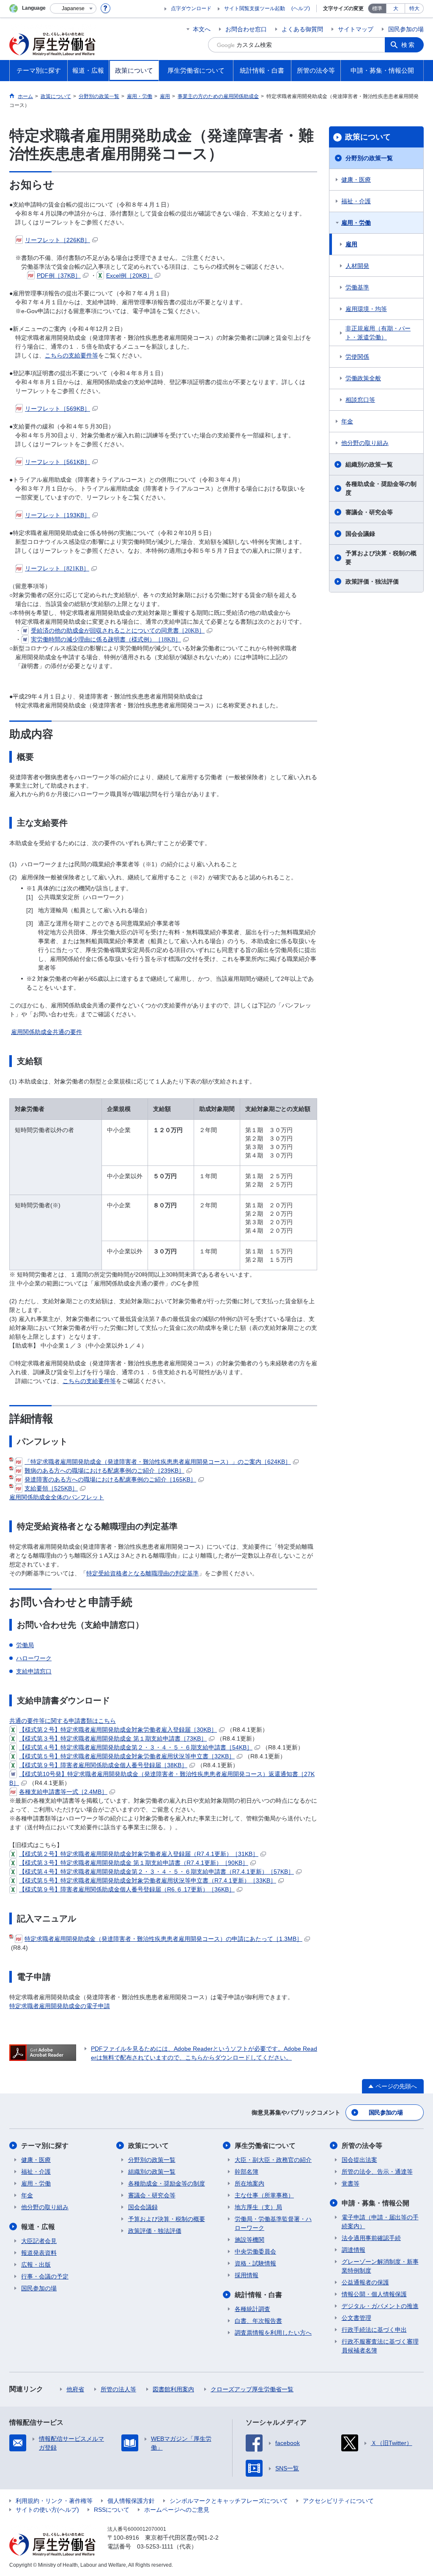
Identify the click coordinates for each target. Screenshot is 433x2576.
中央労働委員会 (255, 2251)
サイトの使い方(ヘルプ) (47, 2510)
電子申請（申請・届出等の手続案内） (380, 2222)
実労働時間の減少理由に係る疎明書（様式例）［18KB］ (106, 640)
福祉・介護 (356, 201)
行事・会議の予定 (45, 2276)
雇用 (351, 244)
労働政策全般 (363, 378)
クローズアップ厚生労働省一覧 (252, 2389)
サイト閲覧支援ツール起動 (255, 8)
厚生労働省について (265, 2146)
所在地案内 (249, 2183)
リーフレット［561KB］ (58, 462)
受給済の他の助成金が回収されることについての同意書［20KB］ (118, 631)
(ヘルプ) (301, 8)
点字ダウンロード (191, 8)
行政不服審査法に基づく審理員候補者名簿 (380, 2346)
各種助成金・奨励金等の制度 (381, 488)
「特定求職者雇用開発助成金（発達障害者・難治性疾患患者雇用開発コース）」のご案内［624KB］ (158, 1462)
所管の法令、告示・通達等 (377, 2172)
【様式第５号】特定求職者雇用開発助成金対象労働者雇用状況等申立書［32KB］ (127, 1756)
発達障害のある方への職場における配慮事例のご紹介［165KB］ (110, 1479)
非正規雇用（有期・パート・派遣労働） (378, 333)
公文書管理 (356, 2318)
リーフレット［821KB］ (57, 569)
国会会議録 (360, 534)
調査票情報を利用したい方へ (273, 2333)
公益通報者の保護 (365, 2282)
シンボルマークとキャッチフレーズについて (229, 2501)
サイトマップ (356, 29)
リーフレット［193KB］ (58, 515)
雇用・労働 (356, 223)
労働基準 (357, 287)
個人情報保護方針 (131, 2501)
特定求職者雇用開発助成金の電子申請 (60, 2006)
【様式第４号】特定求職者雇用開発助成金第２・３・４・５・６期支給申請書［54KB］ (136, 1747)
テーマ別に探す (45, 2146)
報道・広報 (38, 2227)
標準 (377, 8)
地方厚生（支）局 (258, 2207)
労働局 (25, 1645)
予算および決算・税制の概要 (381, 558)
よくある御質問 (302, 29)
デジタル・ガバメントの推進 (380, 2306)
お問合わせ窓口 (246, 29)
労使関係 (357, 357)
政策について (368, 137)
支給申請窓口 (34, 1671)
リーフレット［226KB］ (58, 240)
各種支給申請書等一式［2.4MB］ (63, 1792)
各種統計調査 (252, 2309)
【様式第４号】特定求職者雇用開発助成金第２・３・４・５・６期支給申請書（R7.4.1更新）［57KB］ (156, 1872)
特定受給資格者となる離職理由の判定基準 (143, 1573)
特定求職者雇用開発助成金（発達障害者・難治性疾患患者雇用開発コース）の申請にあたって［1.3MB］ (163, 1939)
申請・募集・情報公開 (375, 2203)
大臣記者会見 (39, 2241)
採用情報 (247, 2275)
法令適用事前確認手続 (371, 2238)
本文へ (202, 29)
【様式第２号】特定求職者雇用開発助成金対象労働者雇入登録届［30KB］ (118, 1730)
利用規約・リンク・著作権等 (54, 2501)
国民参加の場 (406, 29)
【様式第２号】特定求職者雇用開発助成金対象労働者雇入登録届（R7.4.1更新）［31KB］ (139, 1854)
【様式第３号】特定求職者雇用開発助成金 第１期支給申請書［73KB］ (113, 1738)
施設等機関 (249, 2240)
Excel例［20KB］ (129, 276)
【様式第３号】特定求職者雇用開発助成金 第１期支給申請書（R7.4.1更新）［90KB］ (134, 1863)
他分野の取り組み (365, 443)
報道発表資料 (39, 2253)
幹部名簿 (247, 2172)
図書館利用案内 (173, 2389)
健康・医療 (356, 180)
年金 (347, 421)
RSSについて (112, 2510)
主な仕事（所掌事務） (264, 2195)
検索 (408, 45)
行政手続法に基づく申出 (374, 2330)
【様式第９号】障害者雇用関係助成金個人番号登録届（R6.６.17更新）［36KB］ (127, 1889)
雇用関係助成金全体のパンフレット (57, 1497)
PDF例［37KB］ (59, 276)
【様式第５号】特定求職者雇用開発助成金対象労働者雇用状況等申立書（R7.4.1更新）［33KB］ (148, 1880)
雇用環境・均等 (366, 309)
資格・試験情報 (255, 2263)
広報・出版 (36, 2265)
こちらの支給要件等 (71, 355)
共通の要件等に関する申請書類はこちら (63, 1721)
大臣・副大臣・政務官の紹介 (273, 2160)
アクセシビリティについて (338, 2501)
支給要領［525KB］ (51, 1488)
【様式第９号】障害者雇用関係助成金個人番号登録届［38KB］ (103, 1765)
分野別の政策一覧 (369, 158)
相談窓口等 (360, 400)
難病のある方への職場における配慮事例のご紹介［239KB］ (104, 1471)
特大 (414, 8)
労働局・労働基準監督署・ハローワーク (273, 2223)
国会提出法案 (359, 2160)
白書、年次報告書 (258, 2321)
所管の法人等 (118, 2389)
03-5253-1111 (155, 2546)
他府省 (75, 2389)
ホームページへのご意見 (177, 2510)
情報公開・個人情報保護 (374, 2294)
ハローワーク (34, 1658)
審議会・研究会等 (369, 512)
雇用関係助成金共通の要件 (47, 1032)
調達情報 (354, 2250)
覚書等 (351, 2183)
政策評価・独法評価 (372, 581)
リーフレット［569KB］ (58, 409)
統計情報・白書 (258, 2295)
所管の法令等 (362, 2146)
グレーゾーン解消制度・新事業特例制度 (380, 2266)
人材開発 (357, 266)
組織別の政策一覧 (369, 464)
